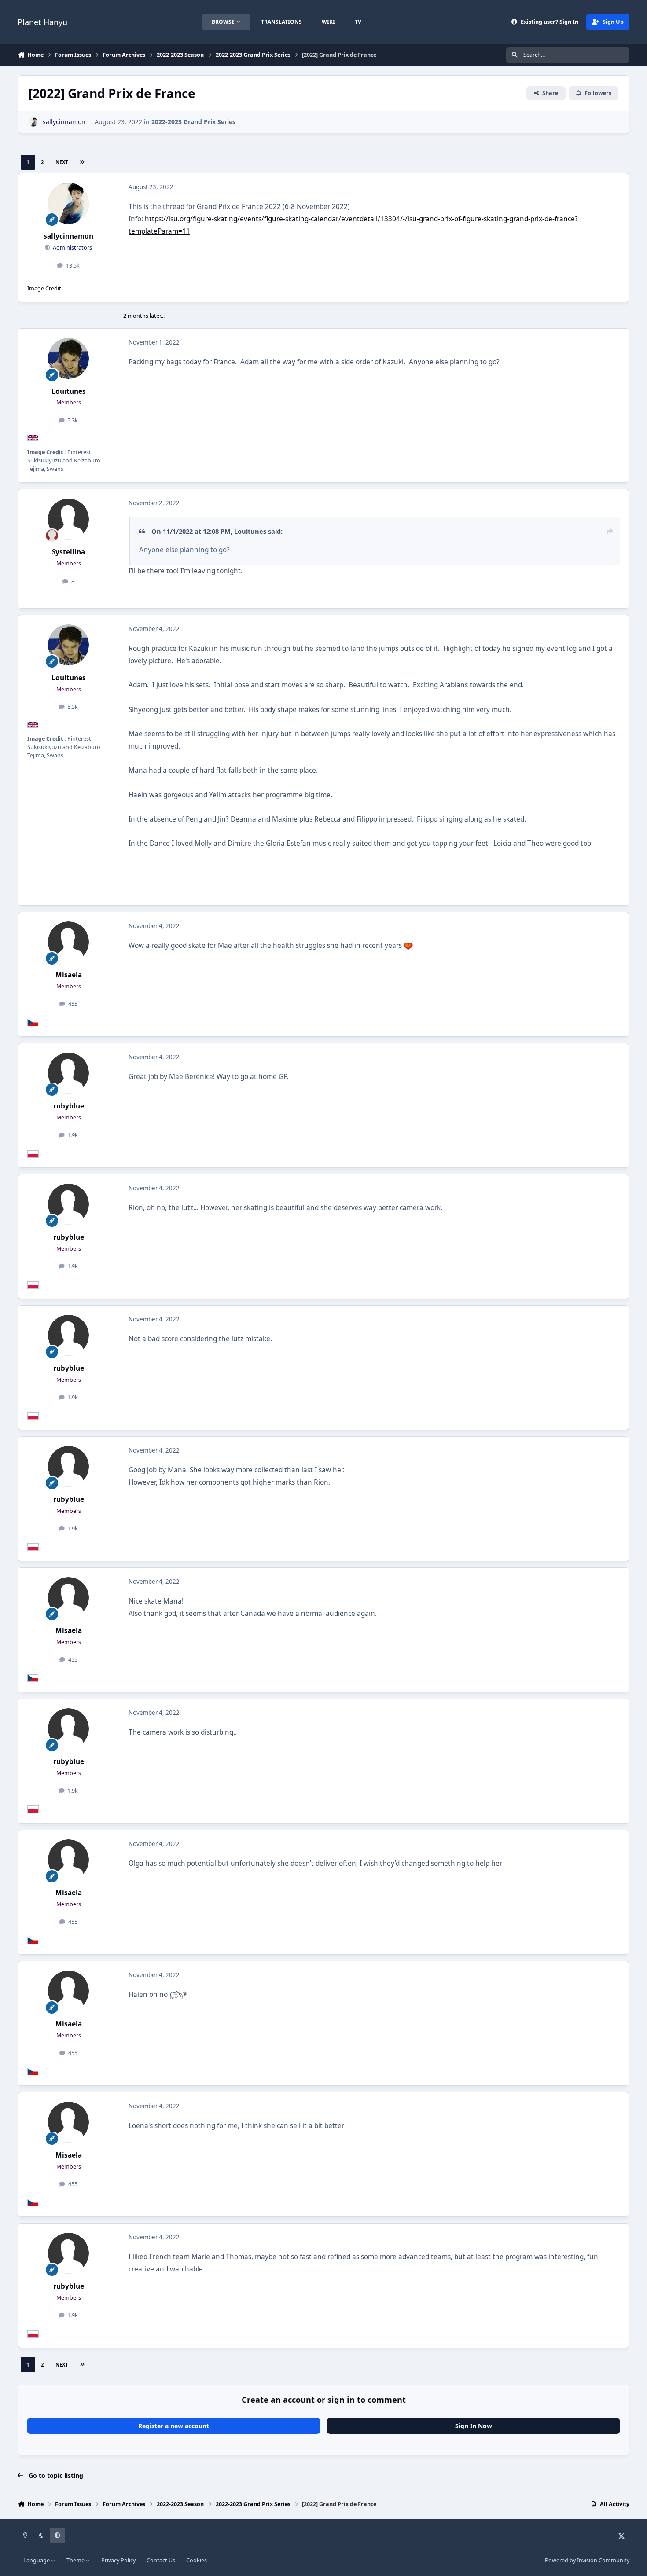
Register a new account (174, 2426)
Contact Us (161, 2560)
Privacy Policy (118, 2560)
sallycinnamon (68, 236)
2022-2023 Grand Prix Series (193, 122)
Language (37, 2560)
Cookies (197, 2560)
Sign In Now (474, 2426)
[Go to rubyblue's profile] (69, 1073)
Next (62, 162)
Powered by (587, 2560)
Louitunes (69, 391)
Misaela (69, 975)
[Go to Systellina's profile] (69, 519)
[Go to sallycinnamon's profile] (33, 122)
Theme (76, 2560)
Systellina (68, 552)
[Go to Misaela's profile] (69, 942)
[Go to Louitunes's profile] (69, 359)
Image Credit (44, 288)
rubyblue (69, 1106)
